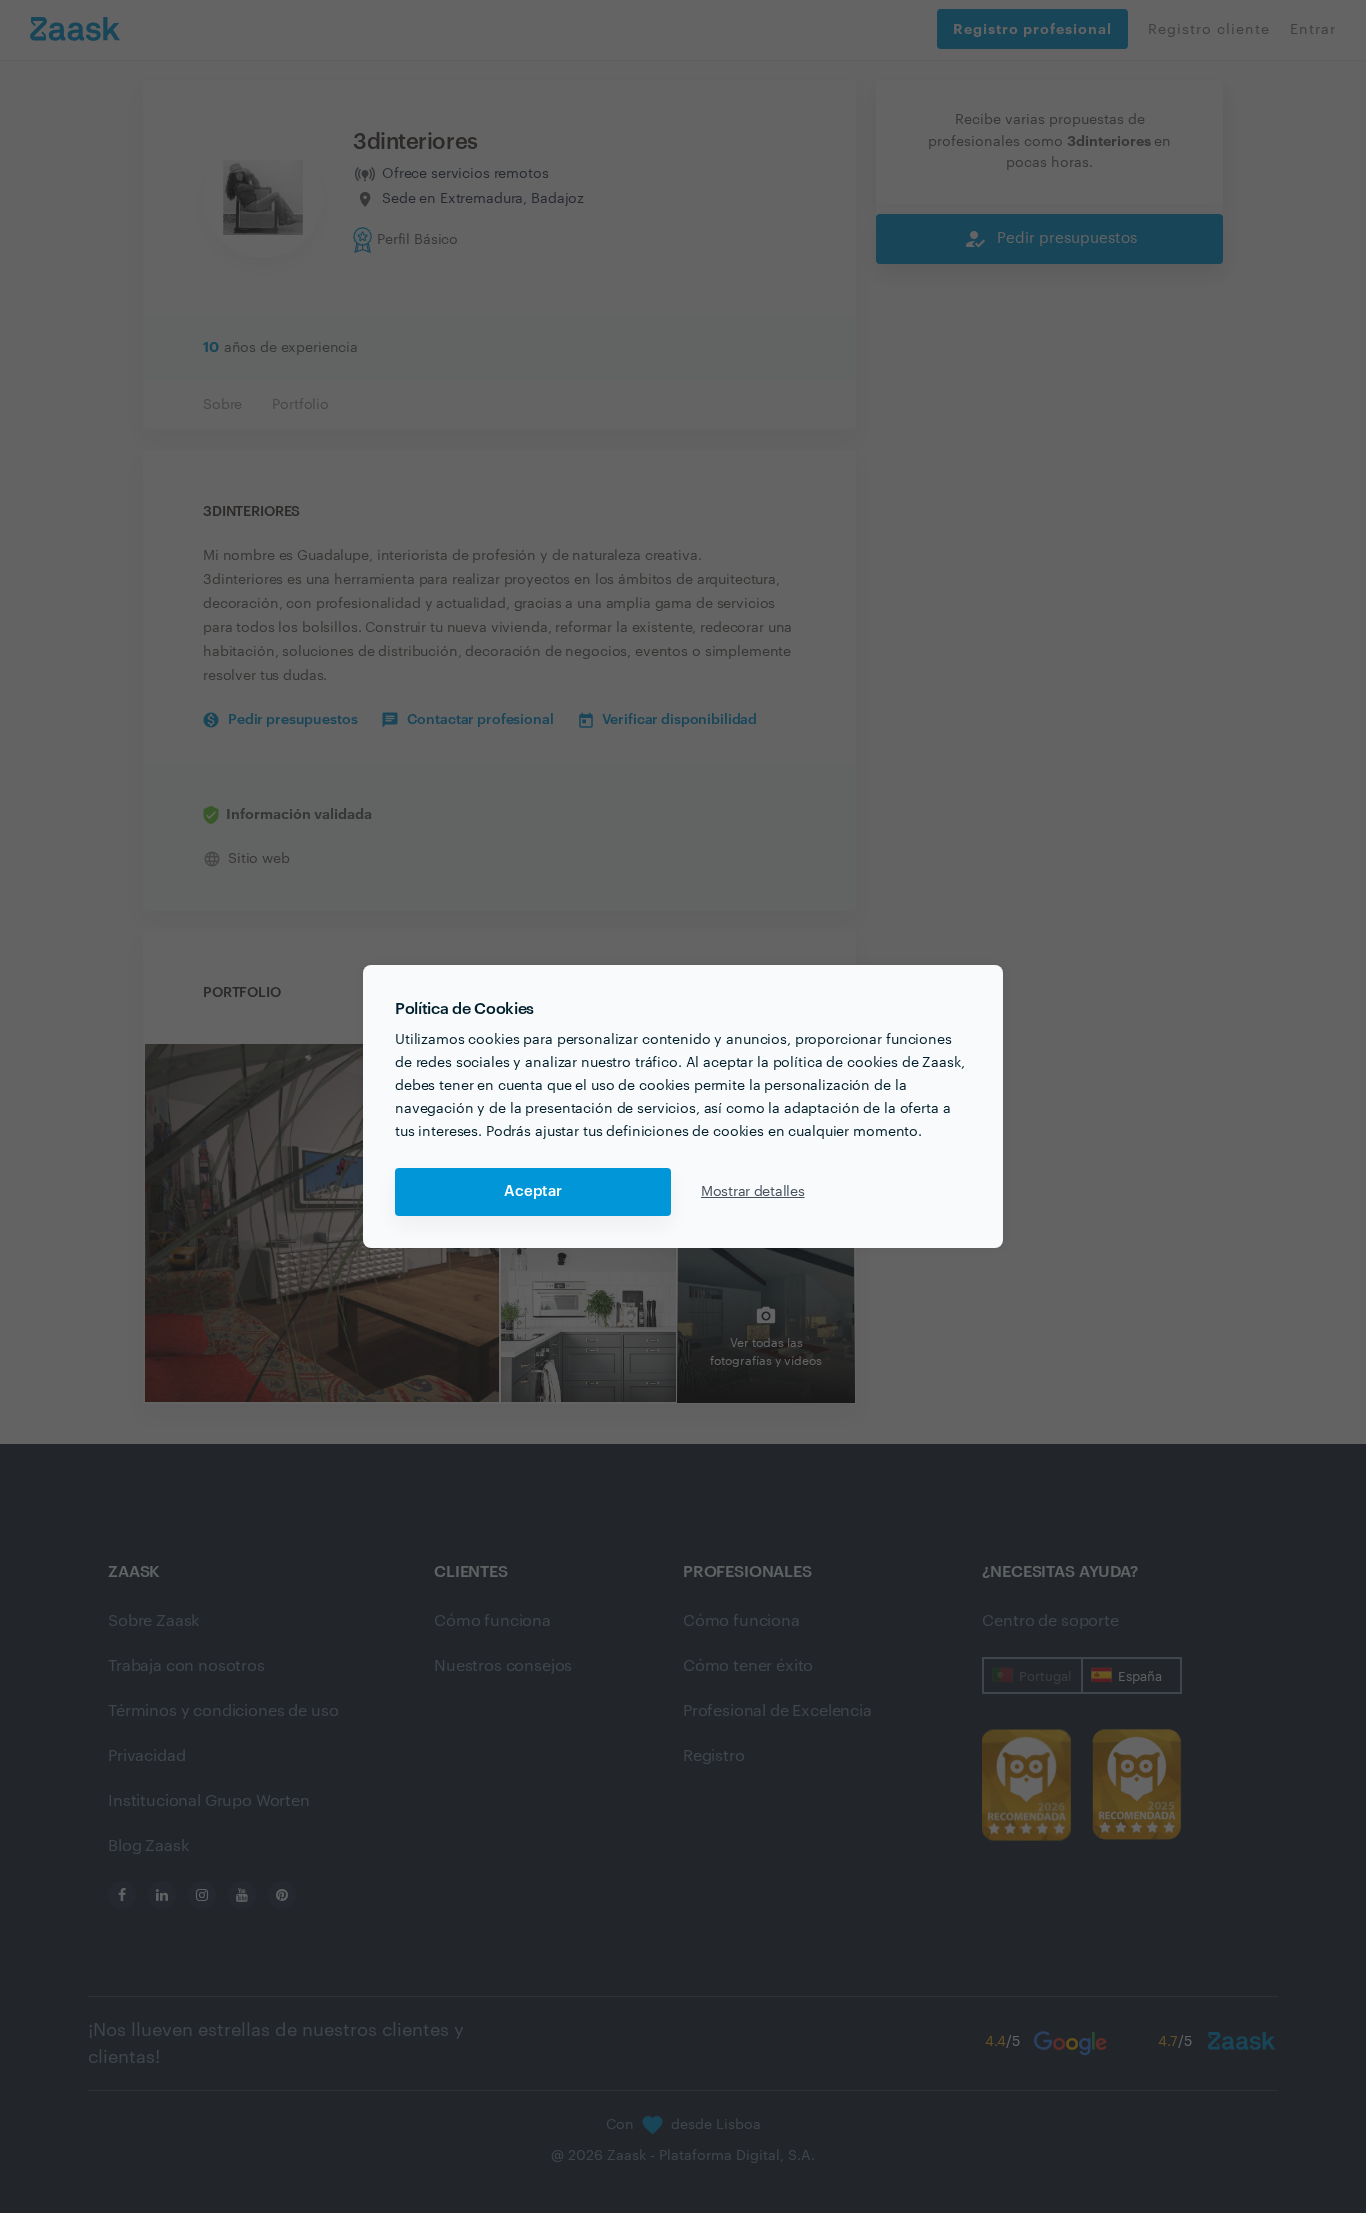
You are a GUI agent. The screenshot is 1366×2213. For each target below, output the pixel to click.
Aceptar (533, 1191)
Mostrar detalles (753, 1192)
